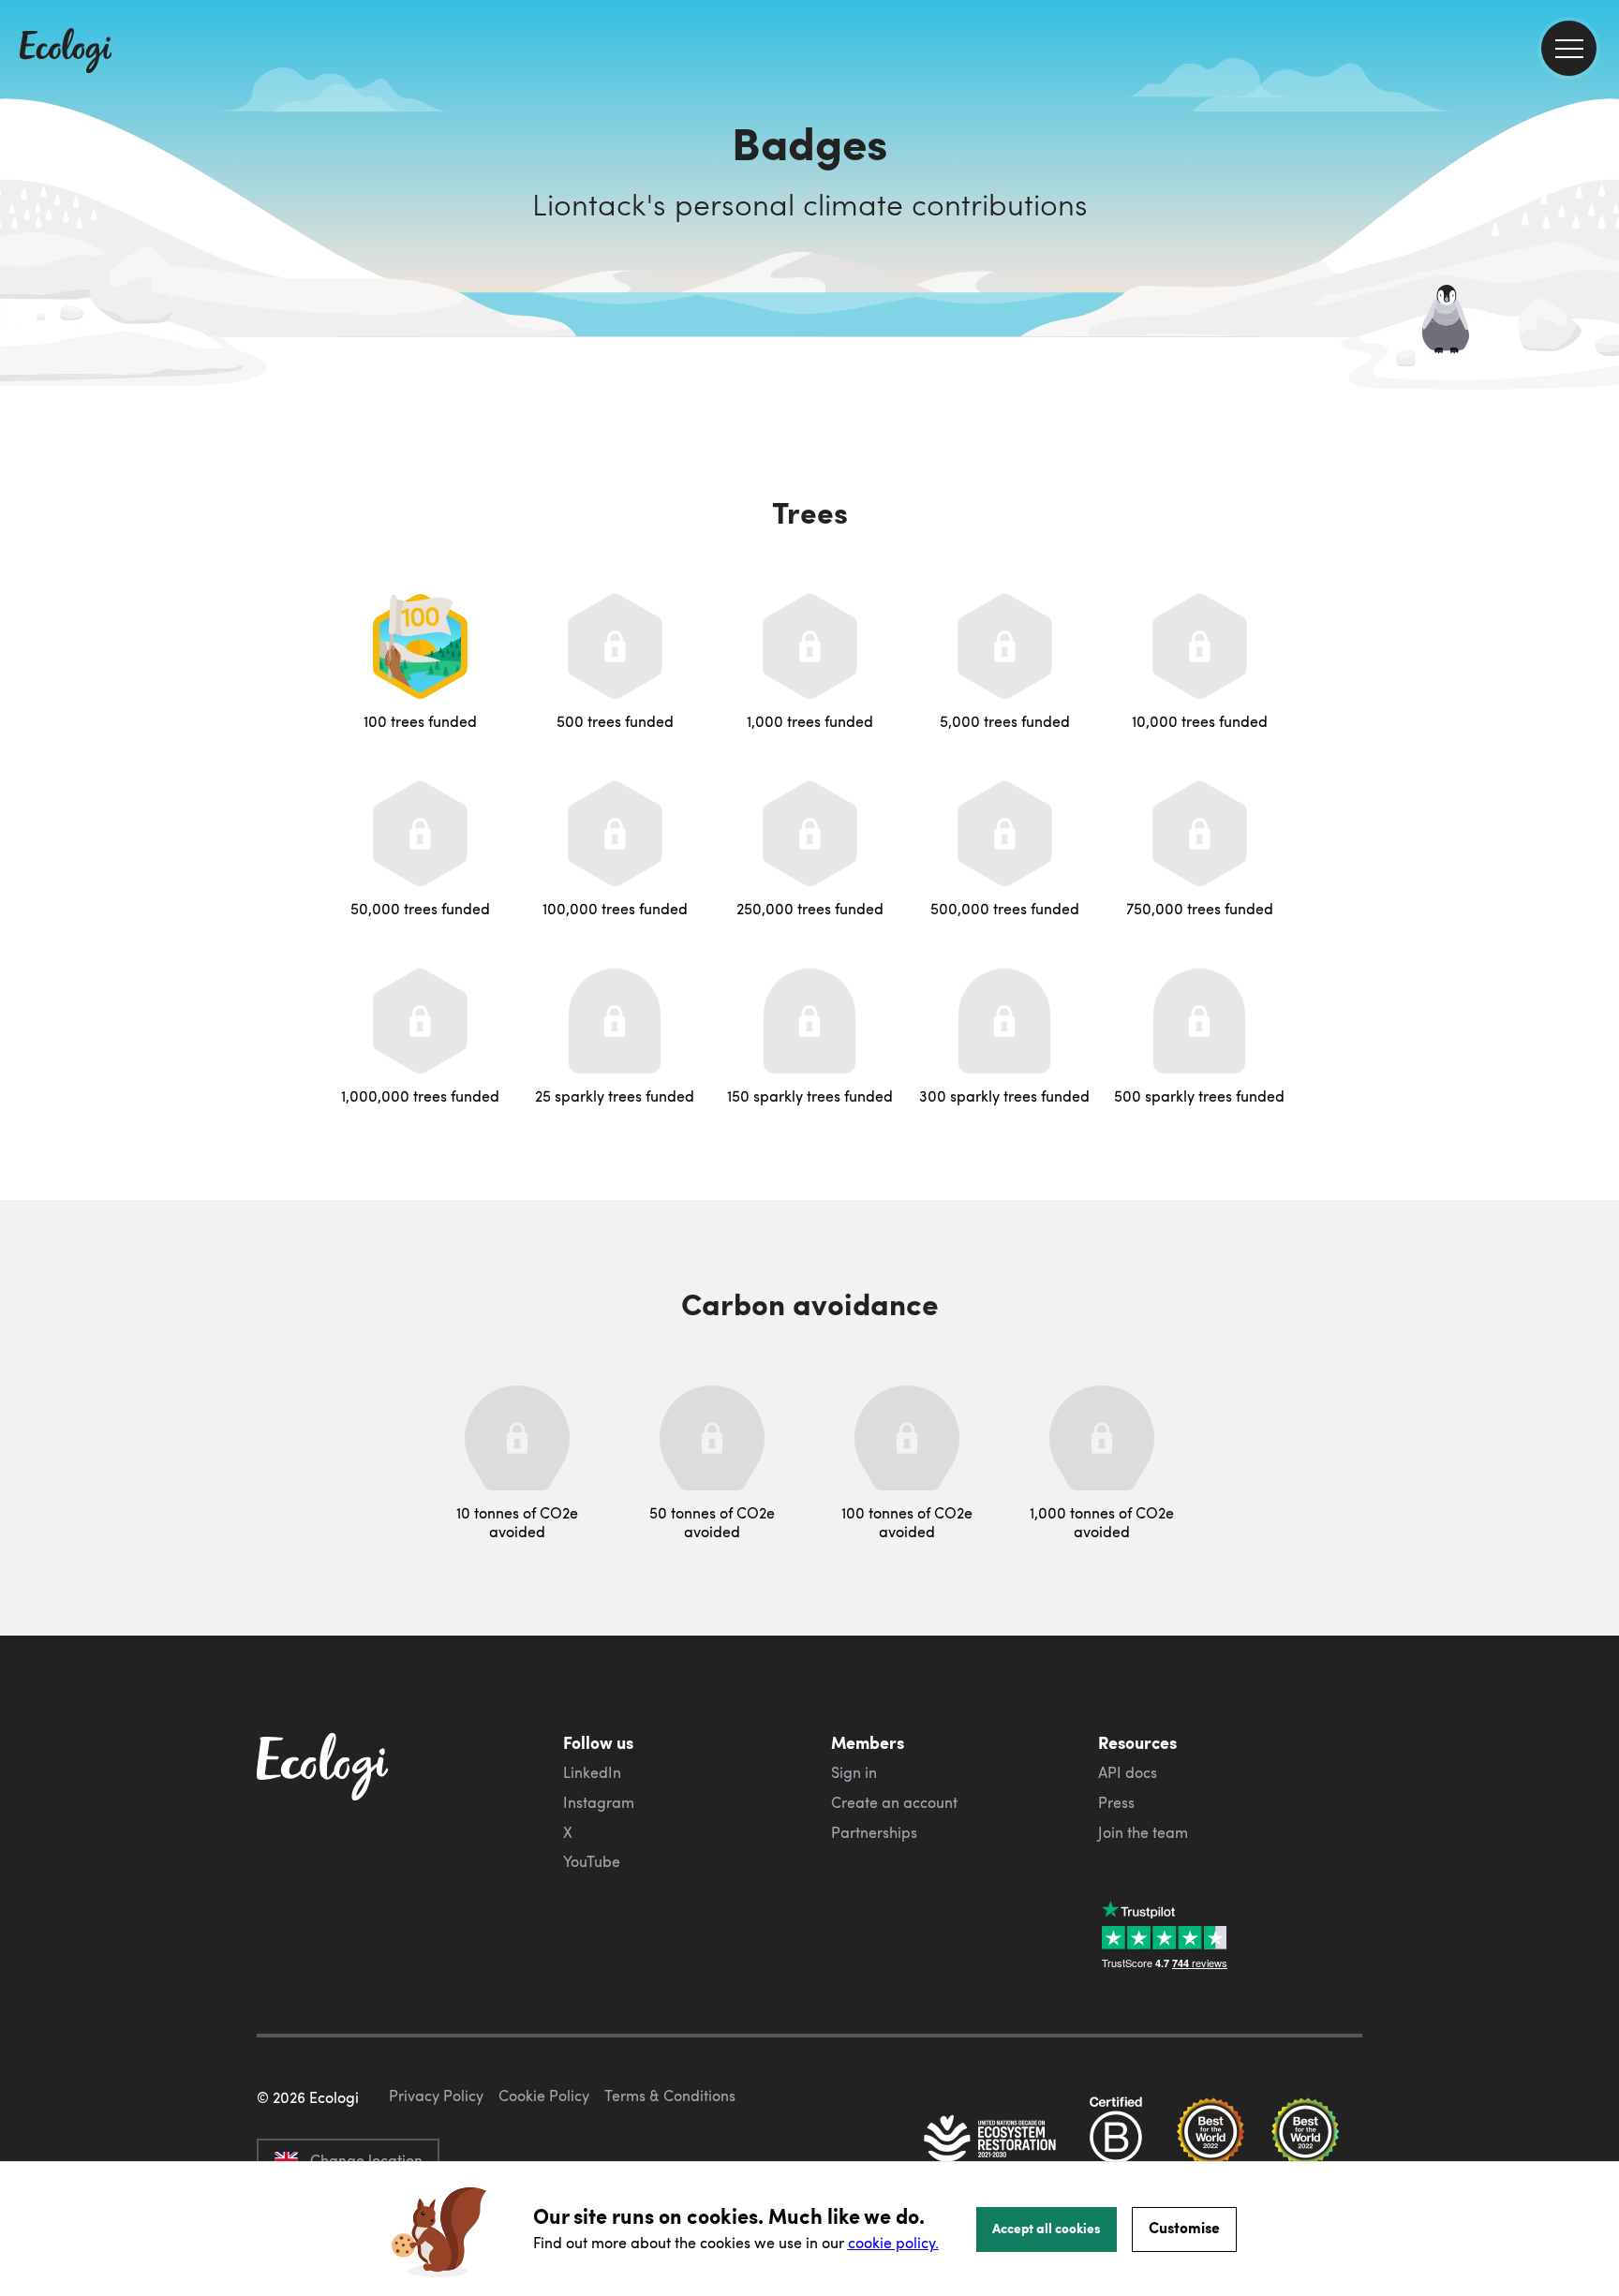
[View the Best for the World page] (1211, 2140)
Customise (1184, 2227)
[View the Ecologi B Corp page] (1116, 2140)
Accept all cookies (1047, 2228)
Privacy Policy (436, 2096)
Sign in (854, 1772)
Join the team (1143, 1832)
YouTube (592, 1861)
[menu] (1569, 48)
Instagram (599, 1802)
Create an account (894, 1802)
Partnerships (874, 1832)
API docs (1128, 1772)
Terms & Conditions (670, 2096)
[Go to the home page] (66, 52)
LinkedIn (592, 1772)
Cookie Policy (544, 2096)
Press (1116, 1802)
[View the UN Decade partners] (991, 2140)
